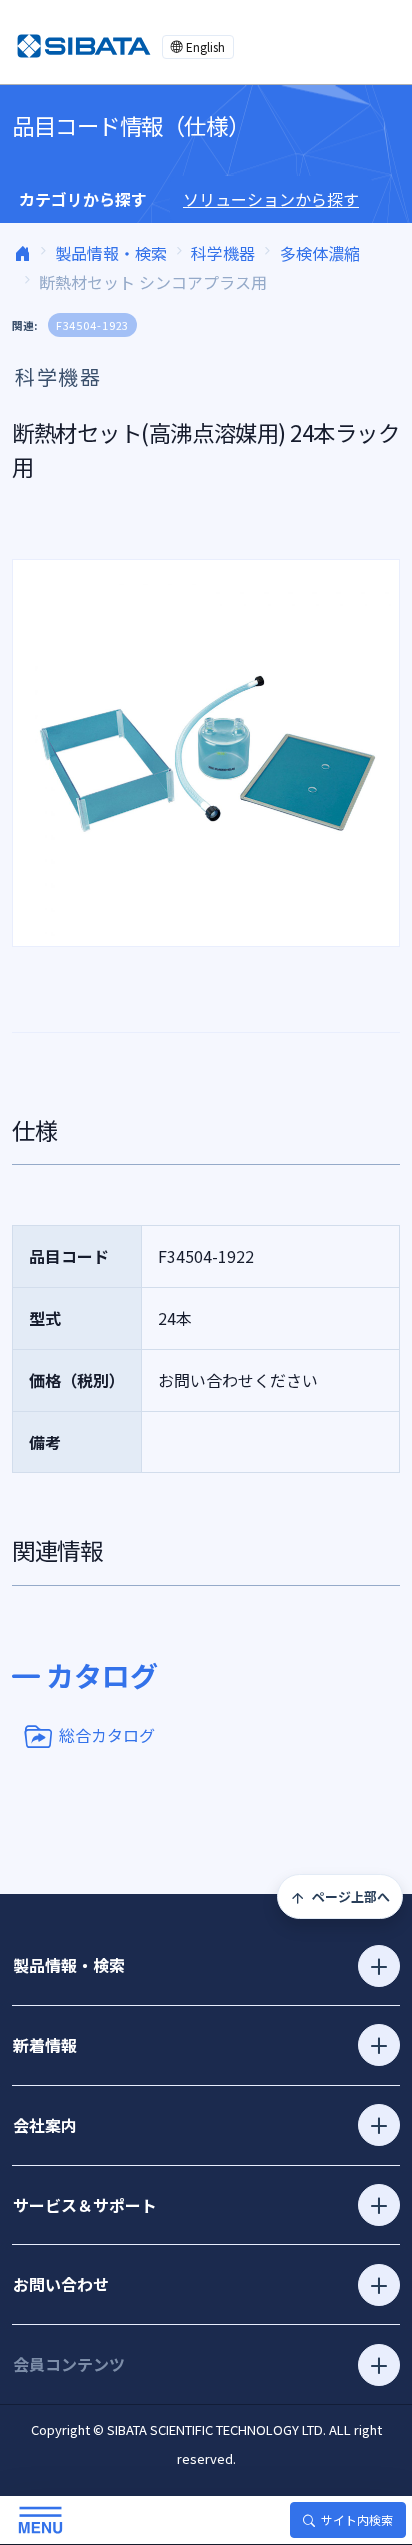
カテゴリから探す (83, 199)
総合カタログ (107, 1734)
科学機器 (223, 253)
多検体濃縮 (320, 253)
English (205, 46)
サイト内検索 (357, 2519)
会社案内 (45, 2125)
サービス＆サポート (85, 2205)
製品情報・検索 (111, 253)
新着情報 (45, 2045)
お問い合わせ (61, 2284)
